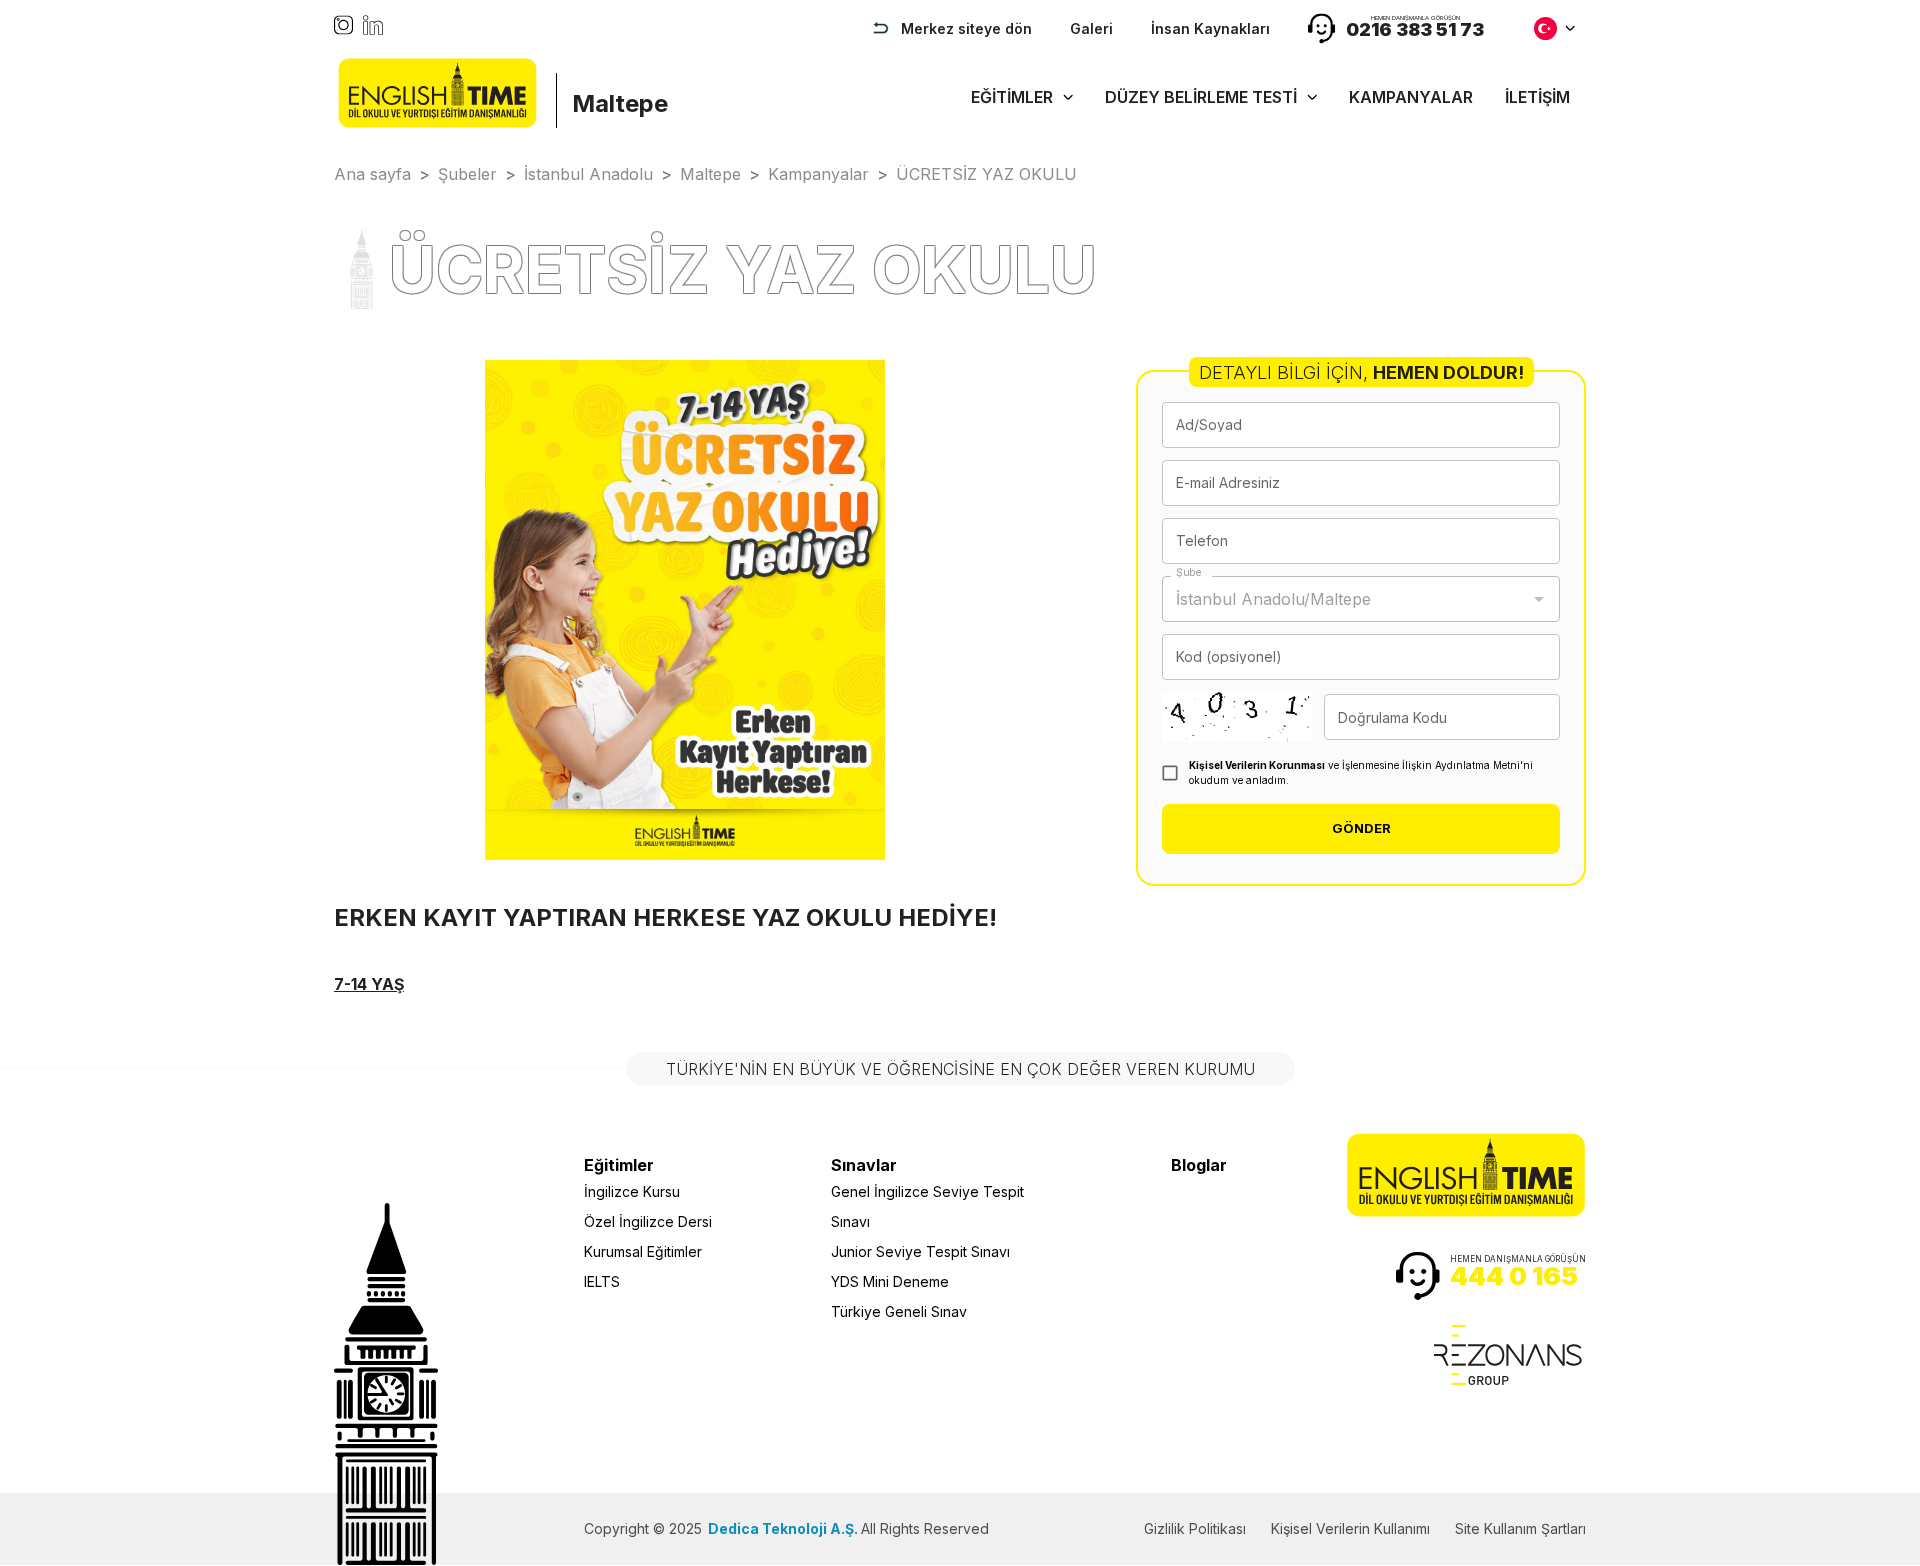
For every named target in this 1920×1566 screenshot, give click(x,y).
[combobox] (1346, 599)
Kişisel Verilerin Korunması (1257, 765)
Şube (1189, 572)
